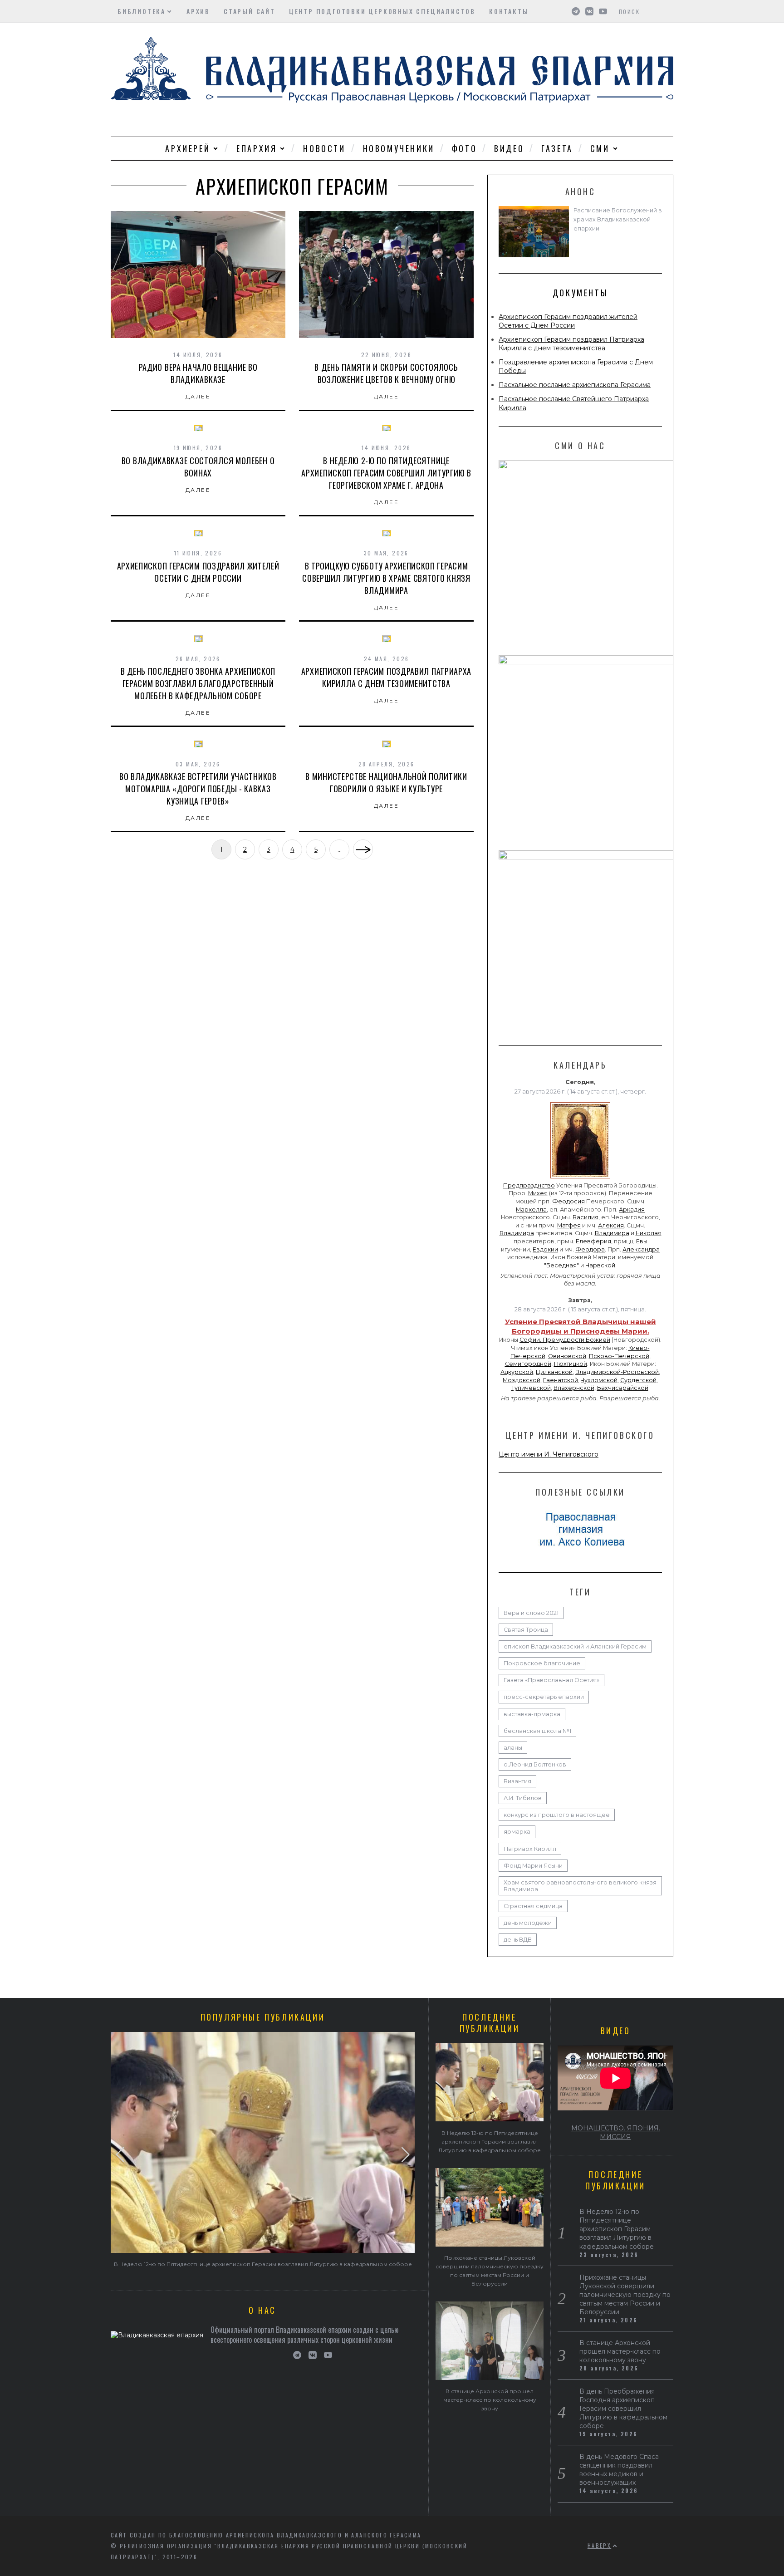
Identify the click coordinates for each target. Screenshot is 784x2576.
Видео (509, 148)
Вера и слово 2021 (531, 1613)
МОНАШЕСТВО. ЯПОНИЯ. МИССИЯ (616, 2132)
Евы (642, 1241)
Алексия (611, 1225)
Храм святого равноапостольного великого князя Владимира (580, 1886)
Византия (517, 1781)
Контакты (509, 11)
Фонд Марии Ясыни (533, 1866)
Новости (324, 148)
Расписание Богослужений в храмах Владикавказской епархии (618, 219)
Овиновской (567, 1356)
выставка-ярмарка (532, 1714)
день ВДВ (518, 1940)
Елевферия (593, 1241)
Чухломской (599, 1380)
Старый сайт (250, 11)
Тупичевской (531, 1388)
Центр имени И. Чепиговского (549, 1454)
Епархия (257, 148)
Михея (538, 1193)
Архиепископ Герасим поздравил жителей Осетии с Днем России (568, 321)
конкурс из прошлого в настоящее (557, 1815)
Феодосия (568, 1201)
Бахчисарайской (623, 1388)
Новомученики (399, 148)
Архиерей (188, 148)
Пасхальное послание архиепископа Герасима (575, 385)
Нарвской (600, 1265)
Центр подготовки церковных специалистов (382, 11)
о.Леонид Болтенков (535, 1764)
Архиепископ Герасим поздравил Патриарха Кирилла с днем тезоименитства (571, 344)
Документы (580, 293)
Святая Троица (526, 1630)
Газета (557, 148)
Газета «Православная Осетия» (551, 1680)
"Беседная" (561, 1265)
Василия (586, 1217)
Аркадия (632, 1209)
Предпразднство (529, 1185)
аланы (513, 1748)
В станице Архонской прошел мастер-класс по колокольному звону (490, 2400)
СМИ (600, 148)
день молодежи (528, 1923)
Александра (641, 1249)
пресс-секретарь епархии (544, 1697)
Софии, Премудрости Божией (565, 1340)
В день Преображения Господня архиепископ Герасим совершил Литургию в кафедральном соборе (623, 2409)
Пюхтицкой (571, 1364)
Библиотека (142, 11)
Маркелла (531, 1209)
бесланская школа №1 (537, 1731)
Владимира (517, 1233)
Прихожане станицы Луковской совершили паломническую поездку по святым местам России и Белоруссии (625, 2295)
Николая (649, 1233)
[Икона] (580, 1178)
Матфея (569, 1225)
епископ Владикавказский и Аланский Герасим (575, 1646)
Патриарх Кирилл (530, 1849)
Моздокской (522, 1380)
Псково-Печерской (619, 1356)
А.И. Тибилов (523, 1798)
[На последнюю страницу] (363, 849)
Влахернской (574, 1388)
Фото (464, 148)
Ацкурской (517, 1372)
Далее (198, 396)
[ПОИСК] (668, 11)
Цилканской (554, 1372)
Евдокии (545, 1249)
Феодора (590, 1249)
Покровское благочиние (542, 1663)
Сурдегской (638, 1380)
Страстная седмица (533, 1906)
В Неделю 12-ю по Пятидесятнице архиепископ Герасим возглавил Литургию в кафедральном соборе (263, 2264)
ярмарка (517, 1832)
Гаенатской (561, 1380)
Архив (198, 11)
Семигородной (528, 1364)
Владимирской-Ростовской (617, 1372)
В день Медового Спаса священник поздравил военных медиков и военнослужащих (619, 2470)
